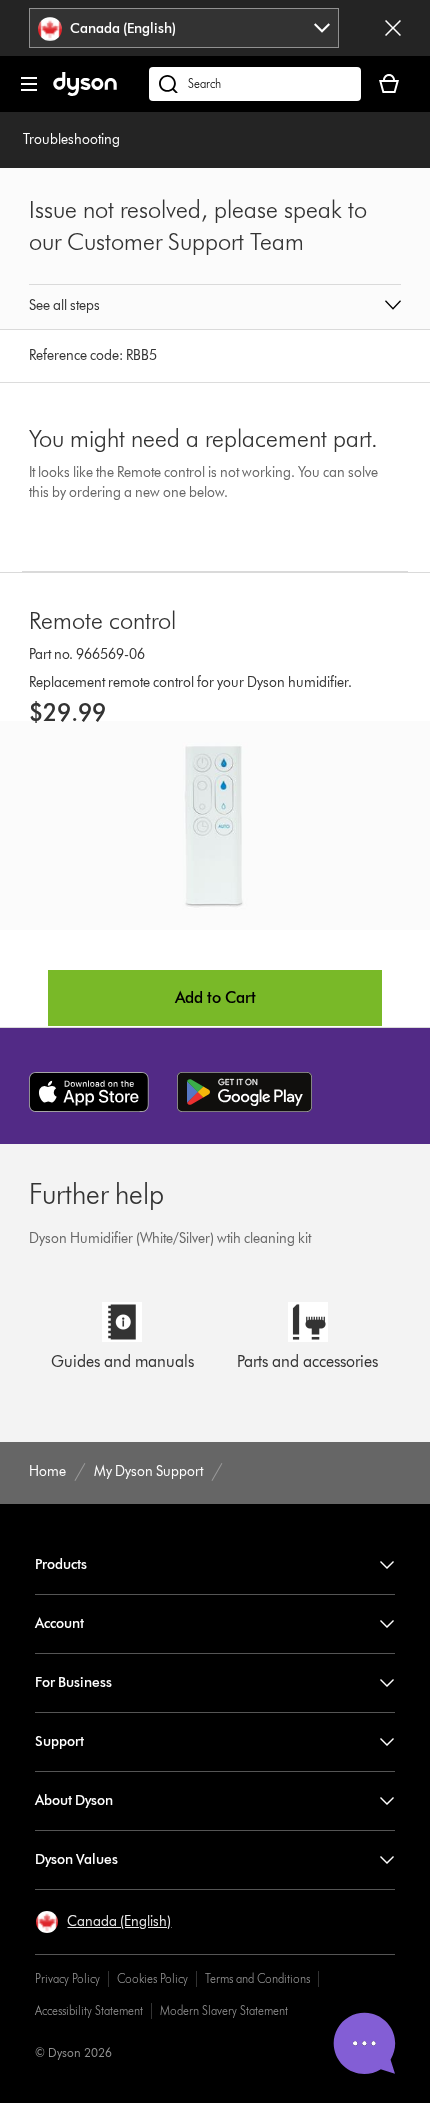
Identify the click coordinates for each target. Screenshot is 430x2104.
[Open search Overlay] (255, 84)
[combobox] (184, 28)
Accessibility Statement (89, 2010)
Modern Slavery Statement (224, 2010)
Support (59, 1741)
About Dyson (74, 1800)
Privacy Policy (67, 1978)
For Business (73, 1682)
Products (61, 1564)
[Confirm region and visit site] (393, 28)
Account (59, 1623)
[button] (214, 307)
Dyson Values (76, 1859)
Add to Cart (215, 997)
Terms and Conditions (257, 1978)
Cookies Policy (152, 1978)
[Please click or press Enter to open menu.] (29, 84)
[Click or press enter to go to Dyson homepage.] (85, 91)
